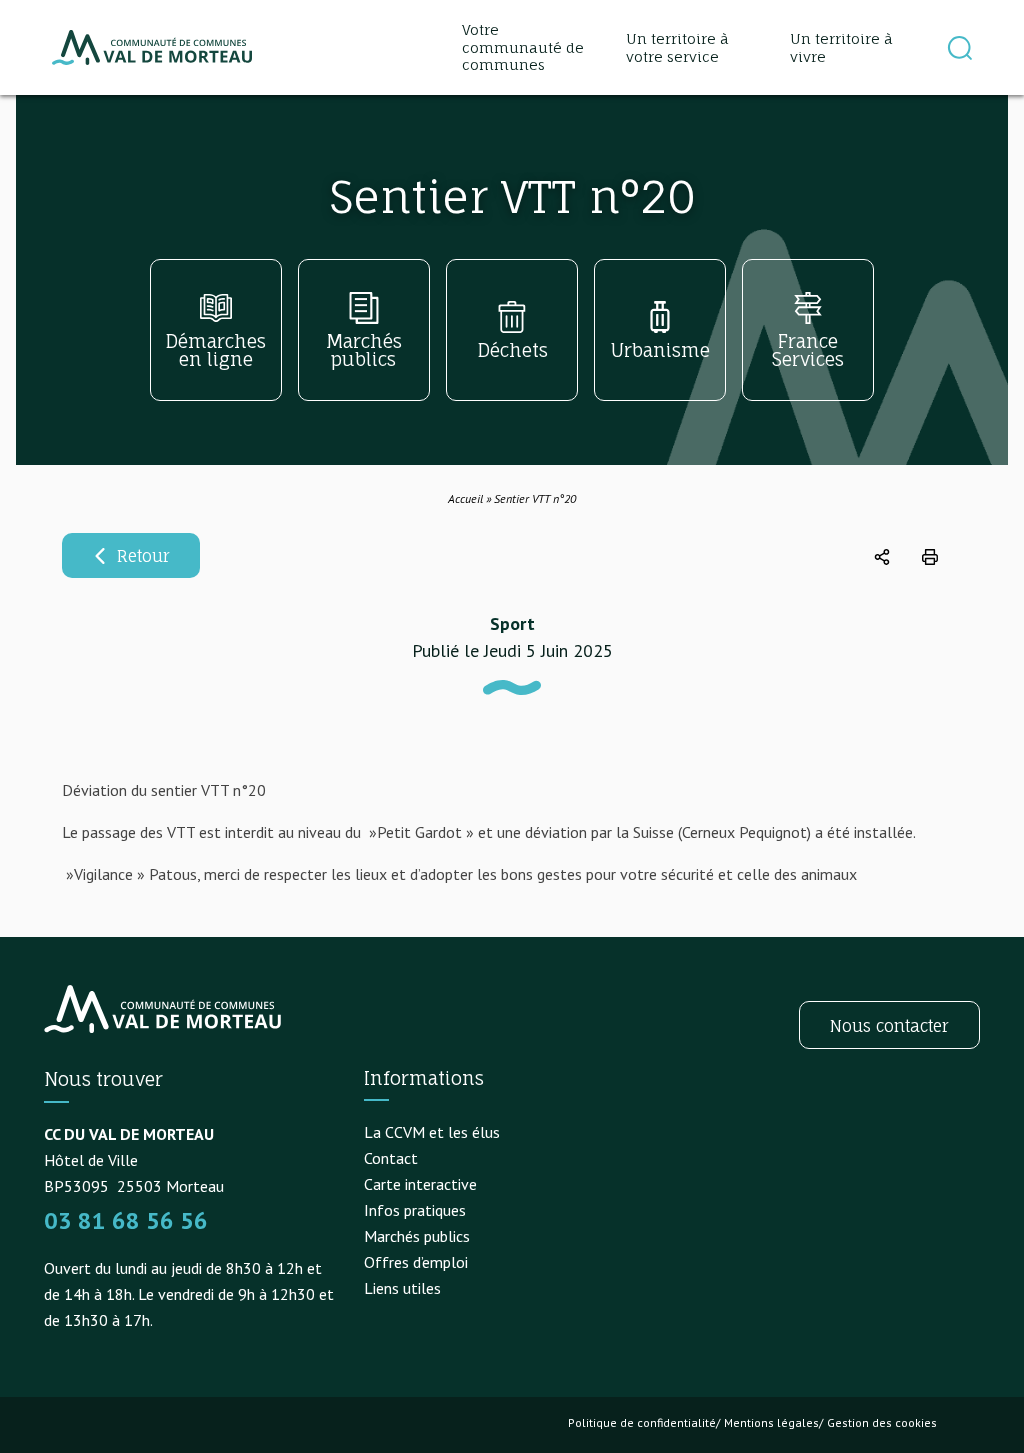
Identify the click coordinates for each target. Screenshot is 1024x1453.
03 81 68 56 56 (126, 1220)
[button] (960, 48)
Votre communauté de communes (523, 47)
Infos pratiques (415, 1210)
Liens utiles (402, 1288)
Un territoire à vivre (841, 47)
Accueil (465, 498)
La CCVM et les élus (432, 1132)
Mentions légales (771, 1422)
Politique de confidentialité (642, 1422)
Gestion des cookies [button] (882, 1422)
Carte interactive (420, 1184)
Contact (391, 1158)
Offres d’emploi (416, 1262)
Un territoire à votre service (677, 47)
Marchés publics (417, 1236)
